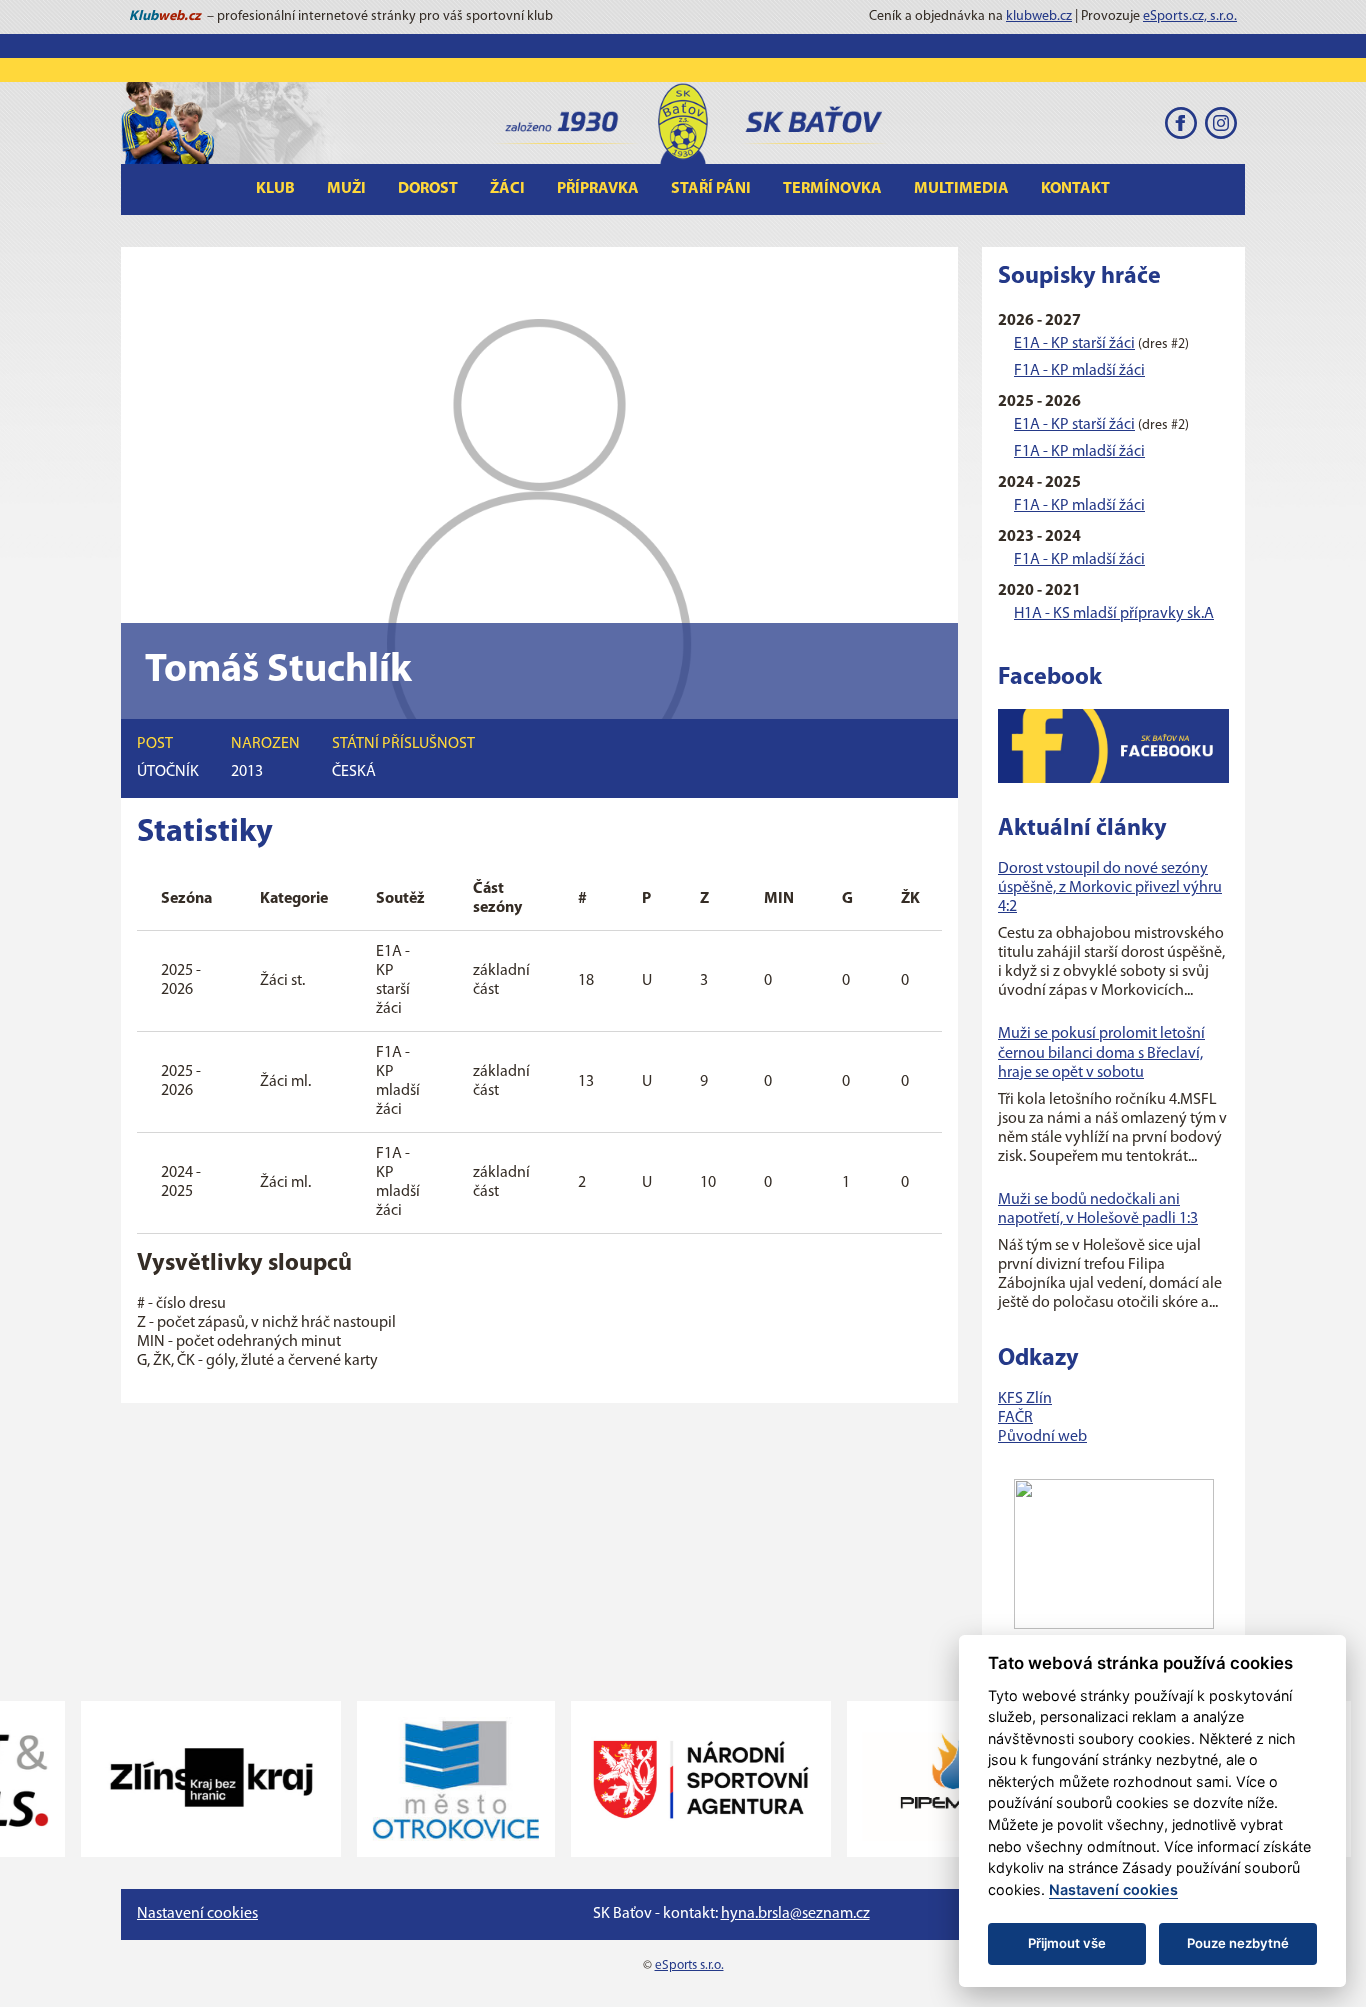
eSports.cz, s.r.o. (1190, 16)
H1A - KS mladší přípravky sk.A (1114, 614)
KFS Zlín (1025, 1399)
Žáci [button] (507, 189)
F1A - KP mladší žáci (1079, 371)
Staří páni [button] (711, 189)
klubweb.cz (1039, 16)
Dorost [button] (428, 189)
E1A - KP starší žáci (1074, 344)
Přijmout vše (1067, 1943)
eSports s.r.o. (689, 1965)
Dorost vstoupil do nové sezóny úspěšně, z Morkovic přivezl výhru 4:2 (1110, 888)
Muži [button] (346, 189)
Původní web (1042, 1437)
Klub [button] (275, 189)
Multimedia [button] (961, 189)
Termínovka (832, 189)
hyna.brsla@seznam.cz (795, 1914)
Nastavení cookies (197, 1914)
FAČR (1015, 1418)
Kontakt (1075, 189)
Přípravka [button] (598, 189)
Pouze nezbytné (1238, 1943)
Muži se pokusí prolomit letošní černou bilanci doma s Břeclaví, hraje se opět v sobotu (1101, 1053)
